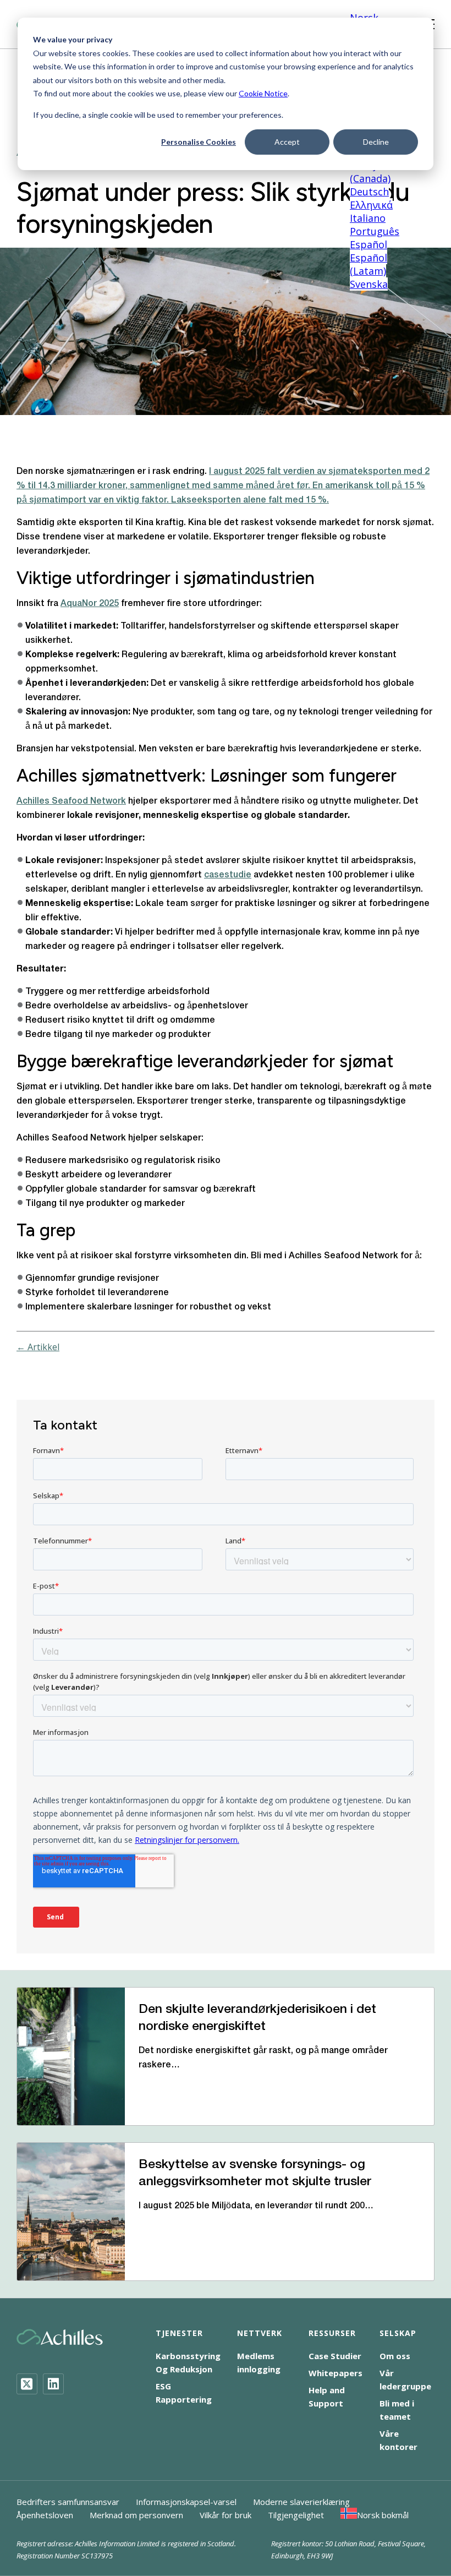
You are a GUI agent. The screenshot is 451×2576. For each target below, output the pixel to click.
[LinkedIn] (53, 2384)
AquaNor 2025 (90, 604)
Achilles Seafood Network (71, 801)
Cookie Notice (263, 93)
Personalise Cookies (199, 142)
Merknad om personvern (136, 2515)
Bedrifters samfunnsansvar (68, 2502)
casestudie (228, 875)
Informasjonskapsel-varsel (186, 2502)
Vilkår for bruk (226, 2515)
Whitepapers (335, 2373)
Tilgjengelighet (296, 2515)
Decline (376, 142)
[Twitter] (27, 2384)
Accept (287, 142)
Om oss (395, 2356)
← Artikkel (38, 1347)
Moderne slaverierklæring (301, 2502)
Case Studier (335, 2356)
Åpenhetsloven (45, 2515)
